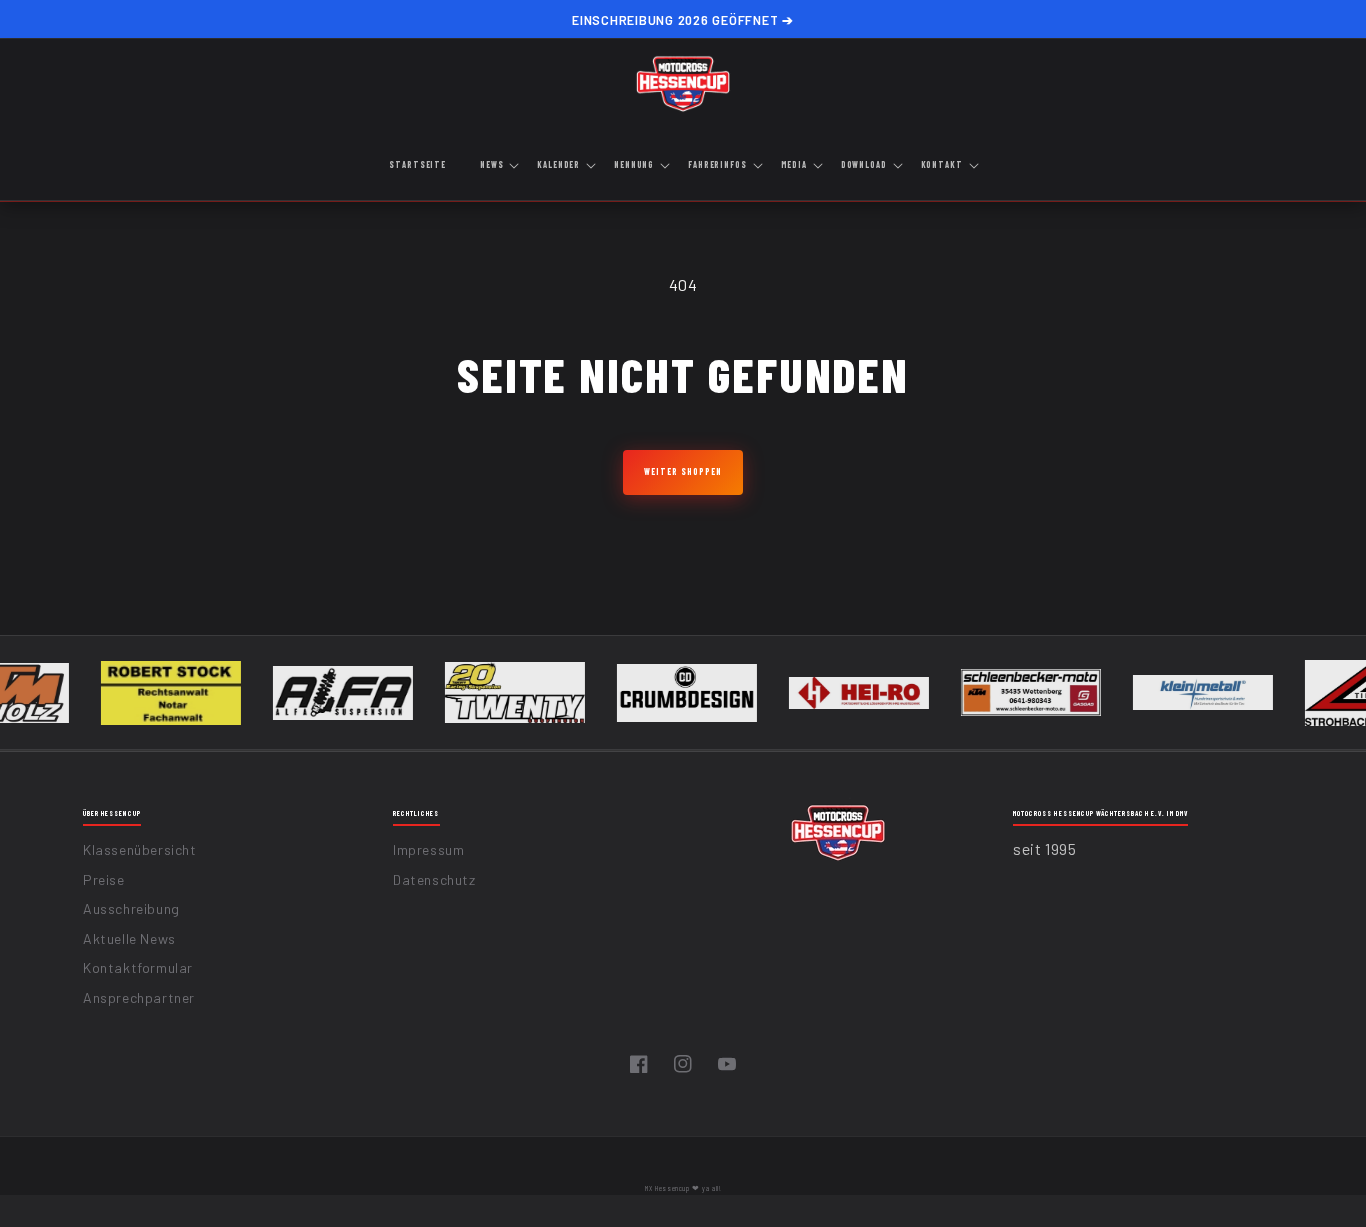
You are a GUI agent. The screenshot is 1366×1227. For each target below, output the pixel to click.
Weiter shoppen (683, 471)
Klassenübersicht (140, 849)
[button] (498, 166)
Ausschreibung (131, 908)
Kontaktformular (138, 967)
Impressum (428, 849)
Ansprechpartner (139, 997)
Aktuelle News (129, 938)
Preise (104, 879)
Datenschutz (434, 879)
